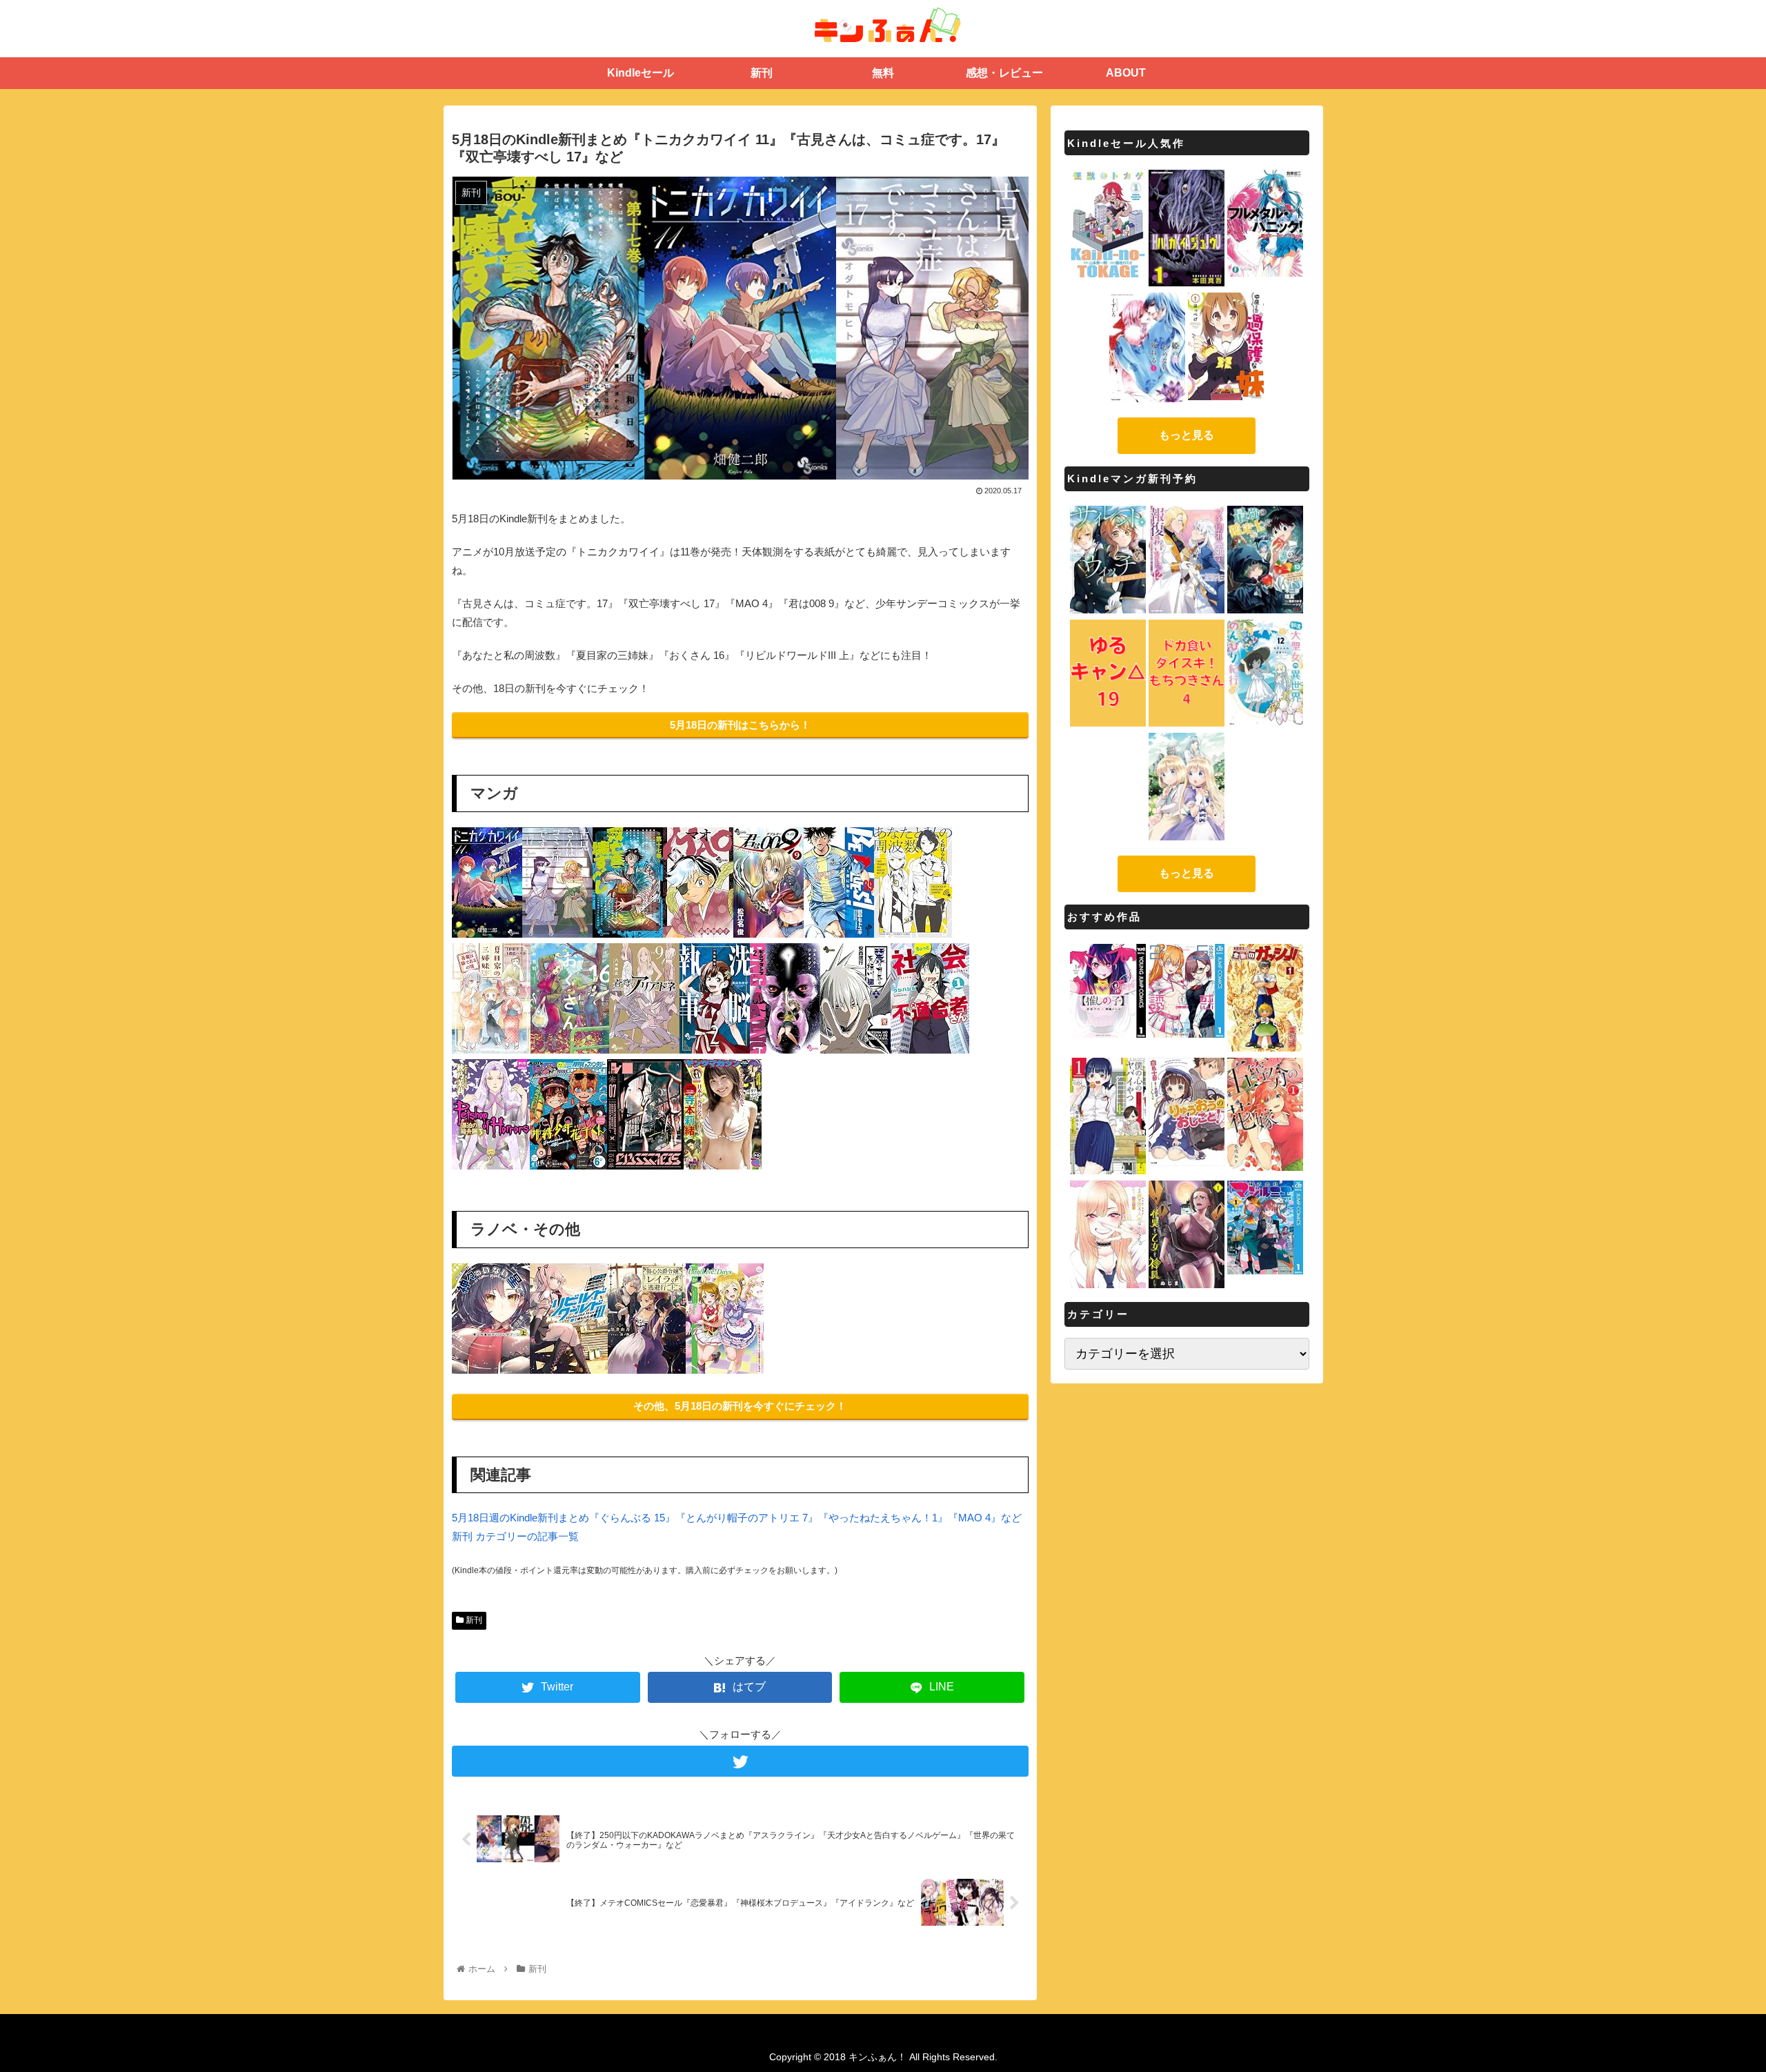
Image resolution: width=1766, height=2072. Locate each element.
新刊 (473, 1620)
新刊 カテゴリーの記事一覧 (515, 1536)
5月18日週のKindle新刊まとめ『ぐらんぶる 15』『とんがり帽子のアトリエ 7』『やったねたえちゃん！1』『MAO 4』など (737, 1518)
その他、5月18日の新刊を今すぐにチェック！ (740, 1406)
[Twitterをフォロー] (740, 1761)
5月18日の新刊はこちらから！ (740, 725)
